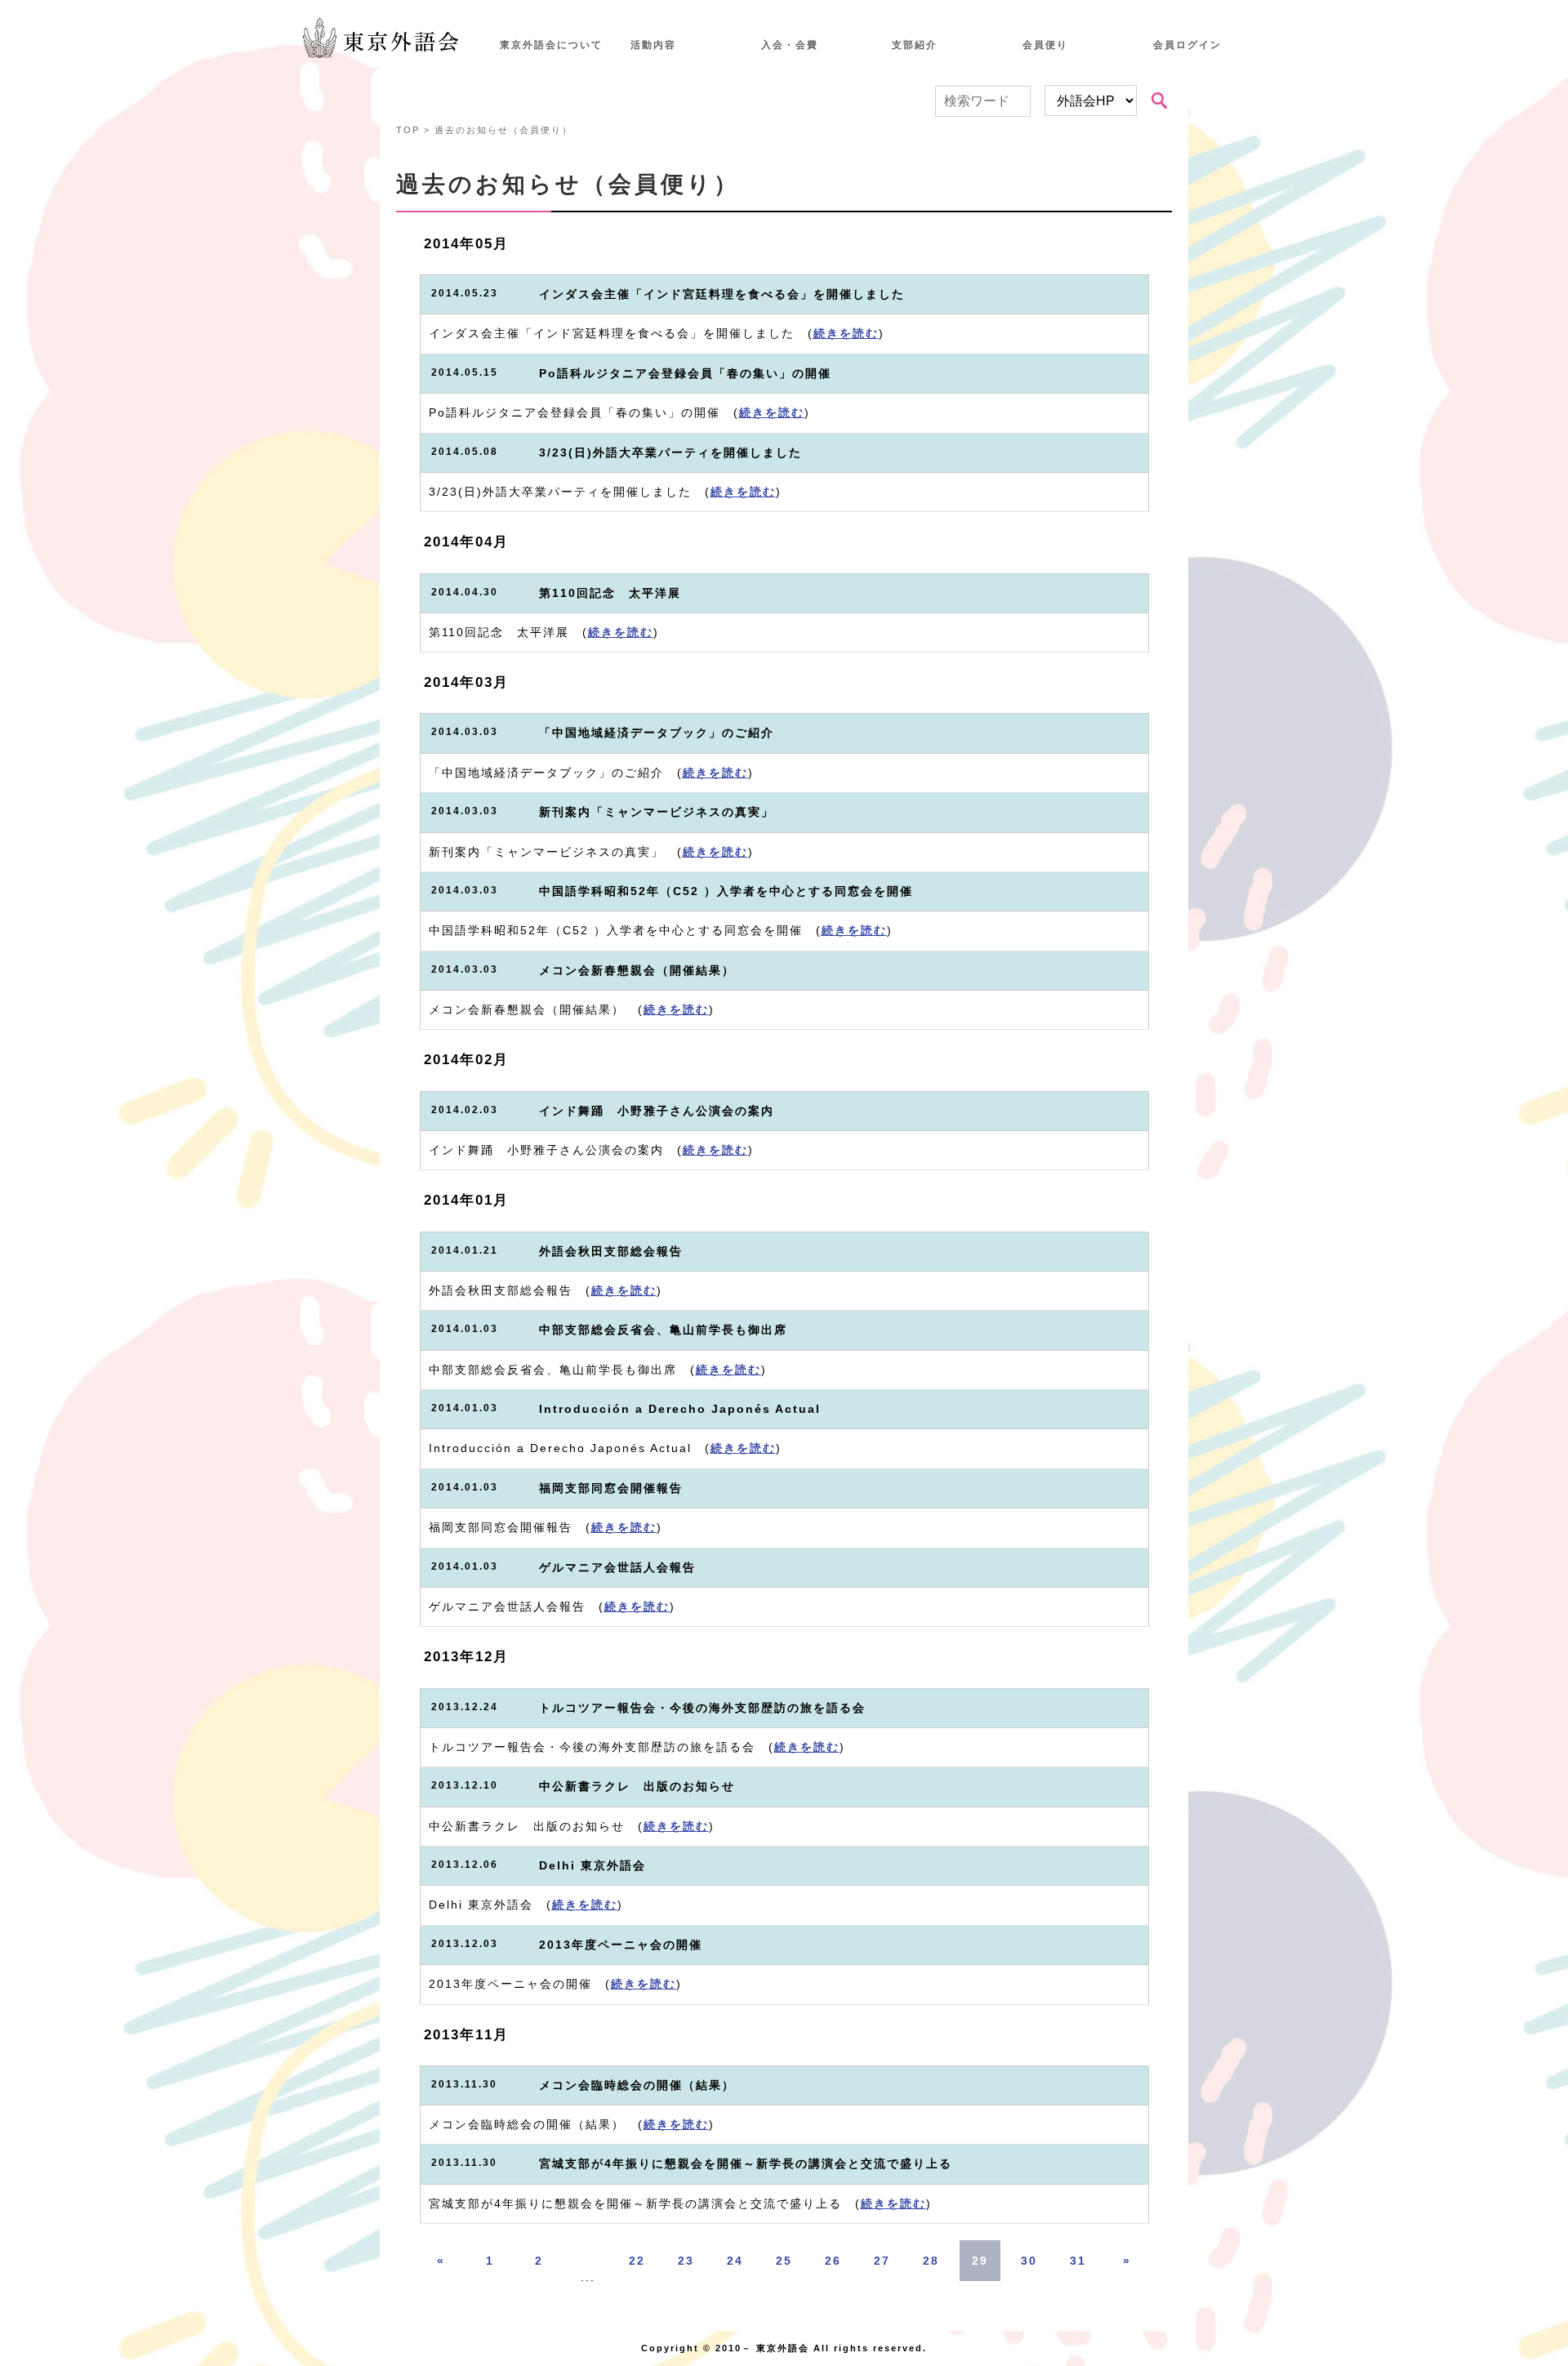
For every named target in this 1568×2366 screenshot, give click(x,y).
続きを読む (846, 334)
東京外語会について (551, 45)
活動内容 (653, 45)
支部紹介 (915, 45)
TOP (408, 130)
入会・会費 (790, 45)
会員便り (1045, 45)
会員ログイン (1187, 45)
